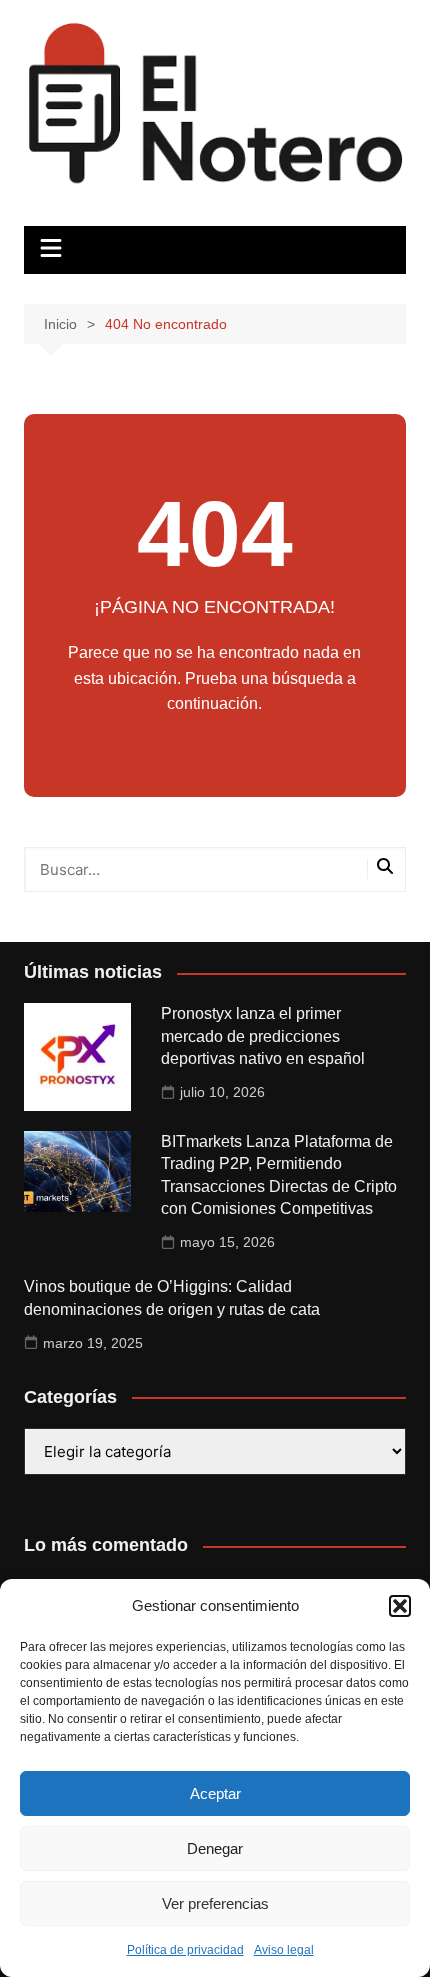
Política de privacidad (185, 1950)
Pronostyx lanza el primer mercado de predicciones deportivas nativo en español (263, 1036)
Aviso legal (284, 1950)
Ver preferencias (215, 1903)
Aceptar (215, 1793)
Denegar (215, 1848)
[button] (400, 1606)
